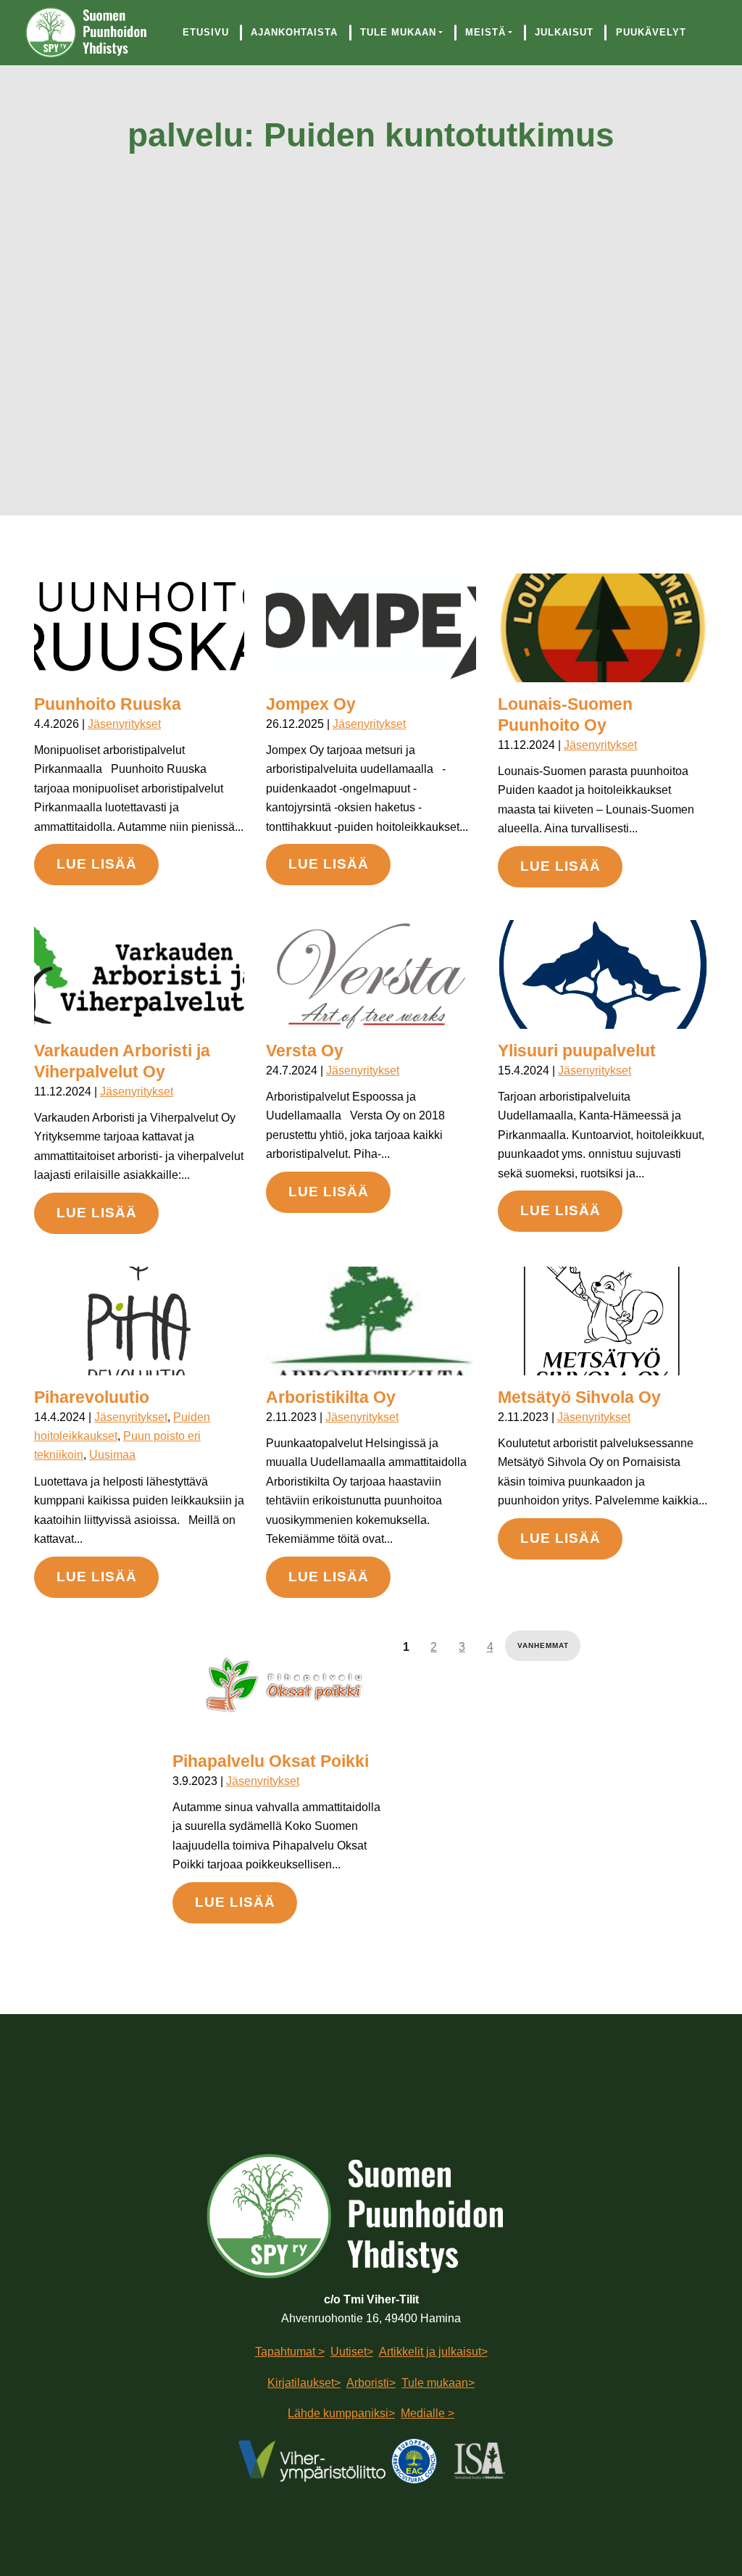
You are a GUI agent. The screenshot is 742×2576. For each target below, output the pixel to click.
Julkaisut (564, 32)
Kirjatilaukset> (304, 2383)
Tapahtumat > (290, 2352)
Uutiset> (352, 2352)
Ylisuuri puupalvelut (577, 1051)
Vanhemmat (543, 1645)
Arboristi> (371, 2383)
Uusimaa (112, 1455)
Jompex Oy (311, 704)
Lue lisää (97, 864)
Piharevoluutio (92, 1397)
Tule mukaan (398, 32)
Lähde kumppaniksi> (341, 2413)
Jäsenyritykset (124, 724)
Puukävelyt (651, 32)
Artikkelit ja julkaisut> (433, 2352)
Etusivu (206, 32)
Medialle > (428, 2413)
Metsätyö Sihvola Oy (579, 1397)
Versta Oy (305, 1051)
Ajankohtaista (294, 32)
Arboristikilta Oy (331, 1397)
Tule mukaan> (438, 2383)
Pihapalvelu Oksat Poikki (271, 1761)
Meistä (485, 32)
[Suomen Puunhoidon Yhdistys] (93, 33)
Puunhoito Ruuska (108, 704)
